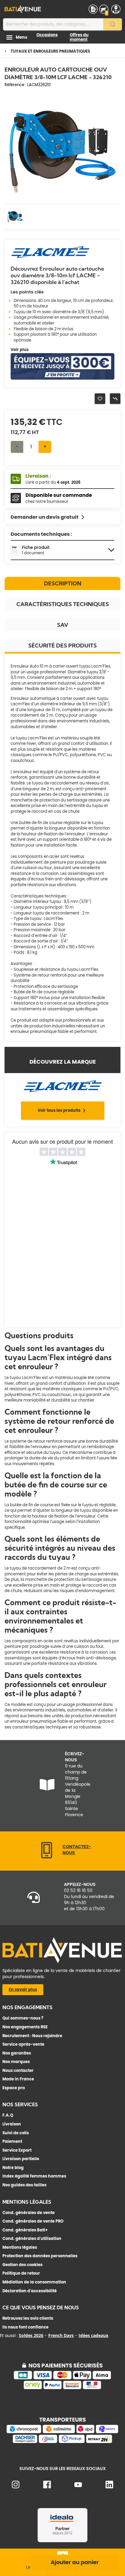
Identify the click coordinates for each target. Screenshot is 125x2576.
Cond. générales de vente (29, 2213)
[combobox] (62, 24)
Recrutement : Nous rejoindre (32, 2036)
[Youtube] (78, 2486)
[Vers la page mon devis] (93, 9)
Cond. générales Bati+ (25, 2230)
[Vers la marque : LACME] (50, 257)
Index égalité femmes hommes (34, 2176)
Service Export (17, 2150)
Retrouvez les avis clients (28, 2318)
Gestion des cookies (22, 2265)
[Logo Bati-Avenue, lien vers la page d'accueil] (23, 9)
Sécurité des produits (62, 646)
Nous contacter (18, 2071)
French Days (61, 2335)
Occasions (47, 35)
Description (63, 583)
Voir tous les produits (59, 1110)
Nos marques (16, 2062)
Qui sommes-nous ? (23, 2018)
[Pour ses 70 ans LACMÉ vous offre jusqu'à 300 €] (62, 378)
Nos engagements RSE (25, 2027)
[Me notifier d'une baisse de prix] (115, 399)
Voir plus (20, 350)
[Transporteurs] (62, 2442)
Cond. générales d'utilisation (32, 2239)
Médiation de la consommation (34, 2282)
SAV (63, 625)
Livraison (12, 2124)
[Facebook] (47, 2487)
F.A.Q (8, 2115)
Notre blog (13, 2168)
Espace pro (14, 2088)
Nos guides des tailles (24, 2185)
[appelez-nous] (47, 1857)
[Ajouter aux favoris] (100, 399)
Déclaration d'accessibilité (30, 2291)
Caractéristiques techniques (63, 604)
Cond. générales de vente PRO (33, 2221)
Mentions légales (20, 2247)
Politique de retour (21, 2273)
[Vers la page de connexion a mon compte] (116, 9)
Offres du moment (79, 37)
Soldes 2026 (31, 2335)
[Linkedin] (109, 2487)
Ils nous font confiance (25, 2327)
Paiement (12, 2141)
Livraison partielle (21, 2159)
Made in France (18, 2079)
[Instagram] (16, 2487)
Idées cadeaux (93, 2335)
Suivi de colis (16, 2133)
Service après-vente (23, 2044)
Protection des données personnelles (40, 2256)
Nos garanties (17, 2053)
